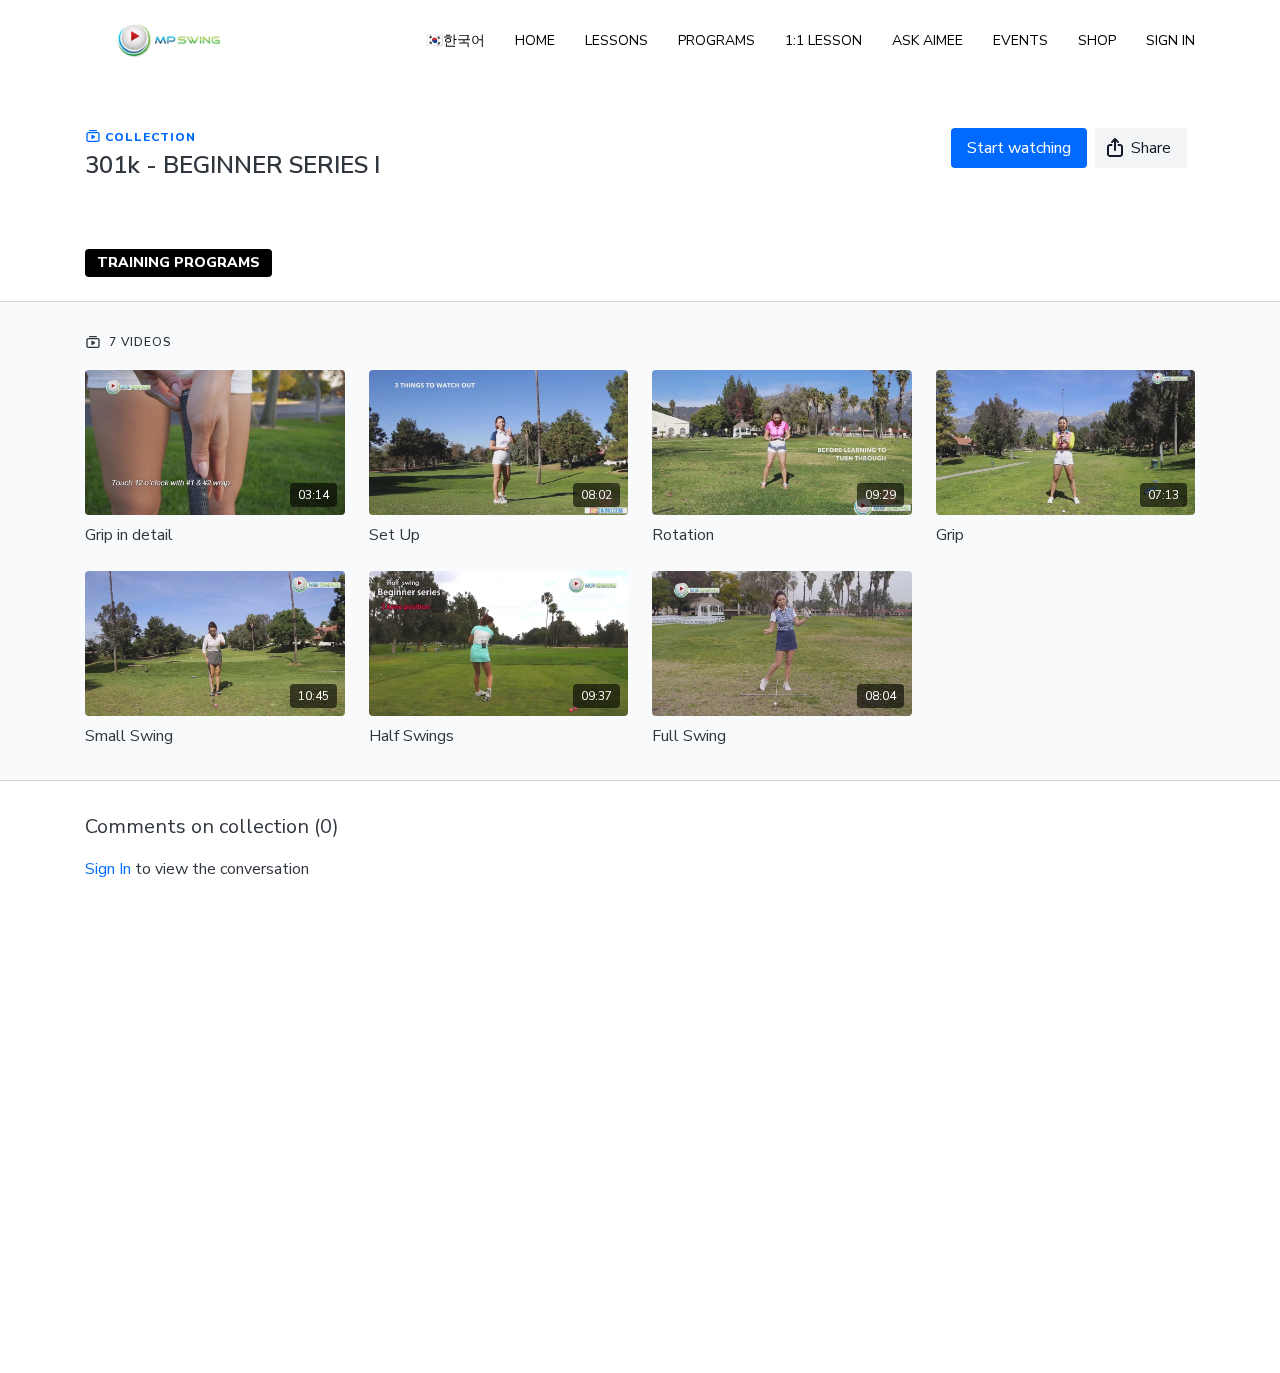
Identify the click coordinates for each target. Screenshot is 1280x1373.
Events (1020, 40)
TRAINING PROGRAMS (178, 262)
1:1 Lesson (823, 40)
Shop (1097, 40)
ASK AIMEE (927, 40)
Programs (716, 40)
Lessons (616, 40)
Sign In (1170, 40)
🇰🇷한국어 (455, 40)
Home (535, 40)
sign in (108, 869)
